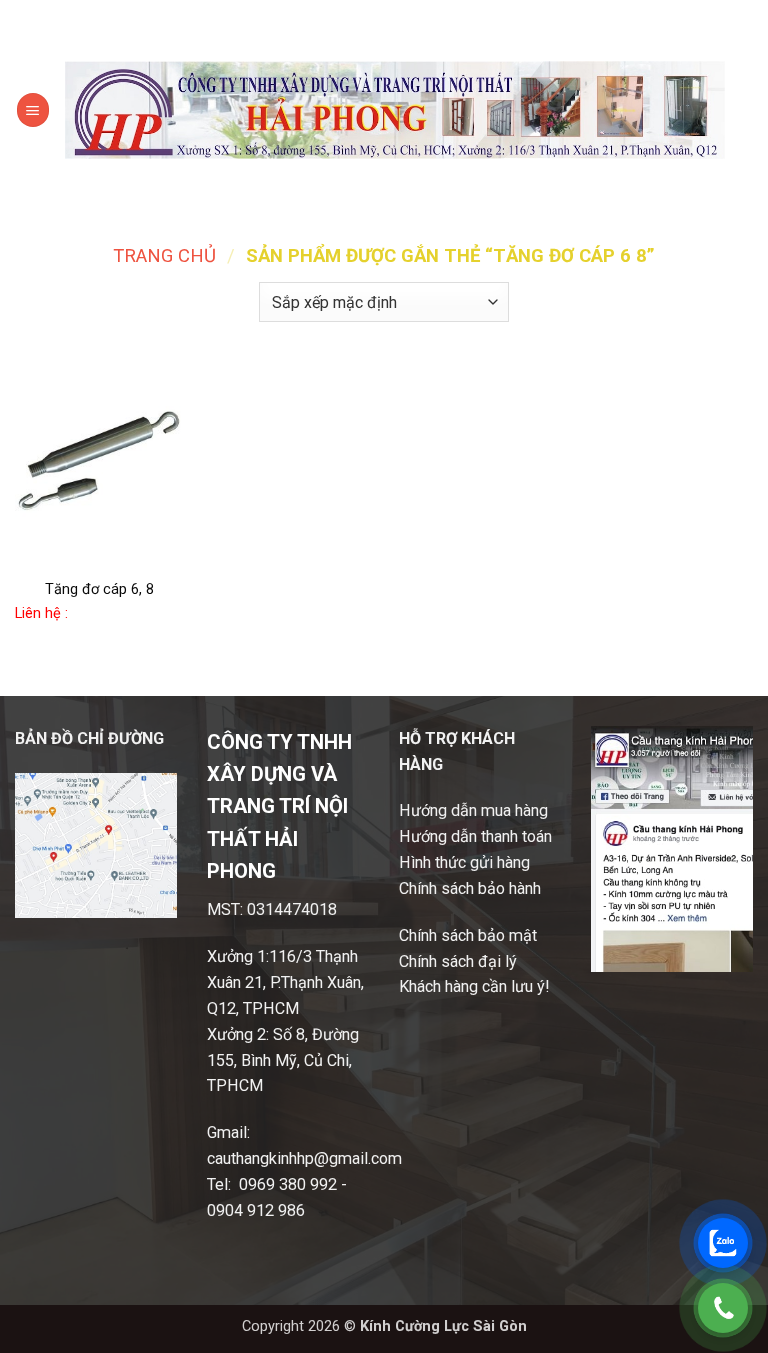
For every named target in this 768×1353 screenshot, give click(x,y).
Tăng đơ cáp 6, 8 (99, 589)
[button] (33, 109)
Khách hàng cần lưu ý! (474, 986)
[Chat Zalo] (723, 1243)
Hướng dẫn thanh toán (475, 836)
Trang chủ (164, 256)
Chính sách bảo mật (468, 935)
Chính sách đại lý (458, 961)
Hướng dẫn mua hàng (473, 810)
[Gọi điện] (723, 1308)
